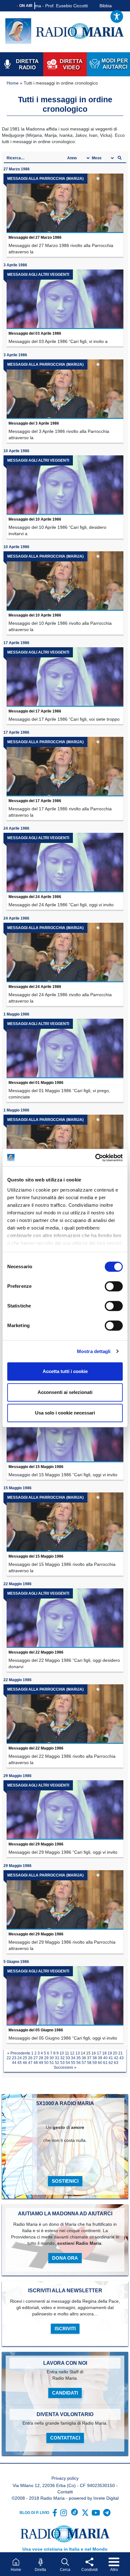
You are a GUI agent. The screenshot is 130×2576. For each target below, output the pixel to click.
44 (14, 2063)
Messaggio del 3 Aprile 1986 (34, 423)
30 (52, 2058)
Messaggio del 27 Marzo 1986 (35, 237)
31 (57, 2058)
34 (73, 2058)
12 (72, 2053)
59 (95, 2063)
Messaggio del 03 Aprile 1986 (35, 333)
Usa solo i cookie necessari (65, 1413)
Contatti (65, 2492)
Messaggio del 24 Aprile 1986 (35, 897)
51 (52, 2063)
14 (83, 2053)
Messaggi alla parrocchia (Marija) (45, 179)
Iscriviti (65, 2329)
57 (84, 2063)
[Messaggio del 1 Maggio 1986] (65, 1144)
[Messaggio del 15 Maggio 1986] (65, 1433)
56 (79, 2063)
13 (78, 2053)
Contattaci (65, 2438)
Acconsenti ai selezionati (65, 1392)
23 (14, 2058)
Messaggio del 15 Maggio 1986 (36, 1467)
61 (105, 2063)
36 (84, 2058)
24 (20, 2058)
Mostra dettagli (94, 1351)
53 (62, 2063)
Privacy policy (65, 2478)
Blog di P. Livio (34, 2513)
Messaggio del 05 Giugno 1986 (36, 2030)
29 (46, 2058)
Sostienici (65, 2181)
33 (68, 2058)
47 (30, 2063)
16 (94, 2053)
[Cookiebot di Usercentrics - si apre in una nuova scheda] (95, 1158)
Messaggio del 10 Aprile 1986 (35, 519)
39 (100, 2058)
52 (57, 2063)
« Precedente (19, 2053)
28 (41, 2058)
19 (110, 2053)
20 (115, 2053)
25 (25, 2058)
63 (116, 2063)
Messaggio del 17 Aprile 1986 (35, 711)
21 (121, 2053)
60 (100, 2063)
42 (116, 2058)
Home (13, 83)
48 (36, 2063)
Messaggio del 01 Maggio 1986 (36, 1083)
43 (121, 2058)
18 (104, 2053)
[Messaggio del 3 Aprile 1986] (65, 389)
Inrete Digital (106, 2498)
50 (46, 2063)
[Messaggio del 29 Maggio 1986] (65, 1810)
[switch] (114, 1286)
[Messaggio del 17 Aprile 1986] (65, 677)
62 (111, 2063)
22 (9, 2058)
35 (79, 2058)
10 (62, 2053)
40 (105, 2058)
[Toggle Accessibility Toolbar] (117, 16)
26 (30, 2058)
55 (73, 2063)
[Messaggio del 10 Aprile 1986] (65, 485)
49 (41, 2063)
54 (68, 2063)
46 (25, 2063)
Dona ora (65, 2258)
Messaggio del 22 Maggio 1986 (36, 1652)
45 (20, 2063)
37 (89, 2058)
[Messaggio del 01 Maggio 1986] (65, 1048)
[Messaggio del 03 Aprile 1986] (65, 299)
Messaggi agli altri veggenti (38, 275)
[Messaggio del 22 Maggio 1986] (65, 1618)
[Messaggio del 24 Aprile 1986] (65, 863)
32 (62, 2058)
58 (89, 2063)
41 (111, 2058)
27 (36, 2058)
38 (95, 2058)
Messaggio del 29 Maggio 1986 (36, 1844)
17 (99, 2053)
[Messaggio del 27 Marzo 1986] (65, 203)
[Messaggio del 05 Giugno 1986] (65, 1996)
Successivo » (65, 2067)
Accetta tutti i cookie (65, 1371)
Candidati (65, 2393)
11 (67, 2053)
